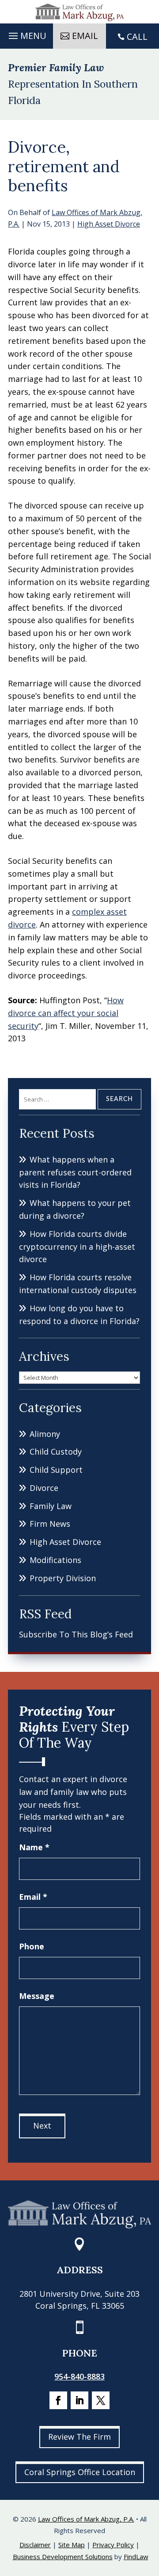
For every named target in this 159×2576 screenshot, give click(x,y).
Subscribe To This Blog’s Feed (76, 1634)
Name (34, 1847)
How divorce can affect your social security (66, 1013)
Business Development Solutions (63, 2557)
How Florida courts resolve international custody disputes (78, 1284)
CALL (137, 37)
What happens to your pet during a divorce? (75, 1209)
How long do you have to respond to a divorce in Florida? (79, 1315)
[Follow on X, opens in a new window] (101, 2400)
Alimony (45, 1434)
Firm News (50, 1524)
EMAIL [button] (85, 36)
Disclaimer (35, 2545)
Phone (32, 1946)
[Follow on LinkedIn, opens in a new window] (79, 2400)
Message (37, 1996)
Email (33, 1897)
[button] (26, 34)
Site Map (72, 2545)
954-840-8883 (79, 2376)
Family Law (51, 1506)
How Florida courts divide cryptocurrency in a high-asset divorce (77, 1247)
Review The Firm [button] (79, 2437)
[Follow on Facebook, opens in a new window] (58, 2400)
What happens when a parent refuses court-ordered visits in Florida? (75, 1172)
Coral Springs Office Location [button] (80, 2472)
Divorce (44, 1488)
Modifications (55, 1560)
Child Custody (56, 1452)
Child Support (56, 1470)
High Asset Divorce (109, 224)
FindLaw (136, 2557)
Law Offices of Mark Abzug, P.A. (86, 2519)
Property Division (63, 1578)
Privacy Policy (113, 2545)
